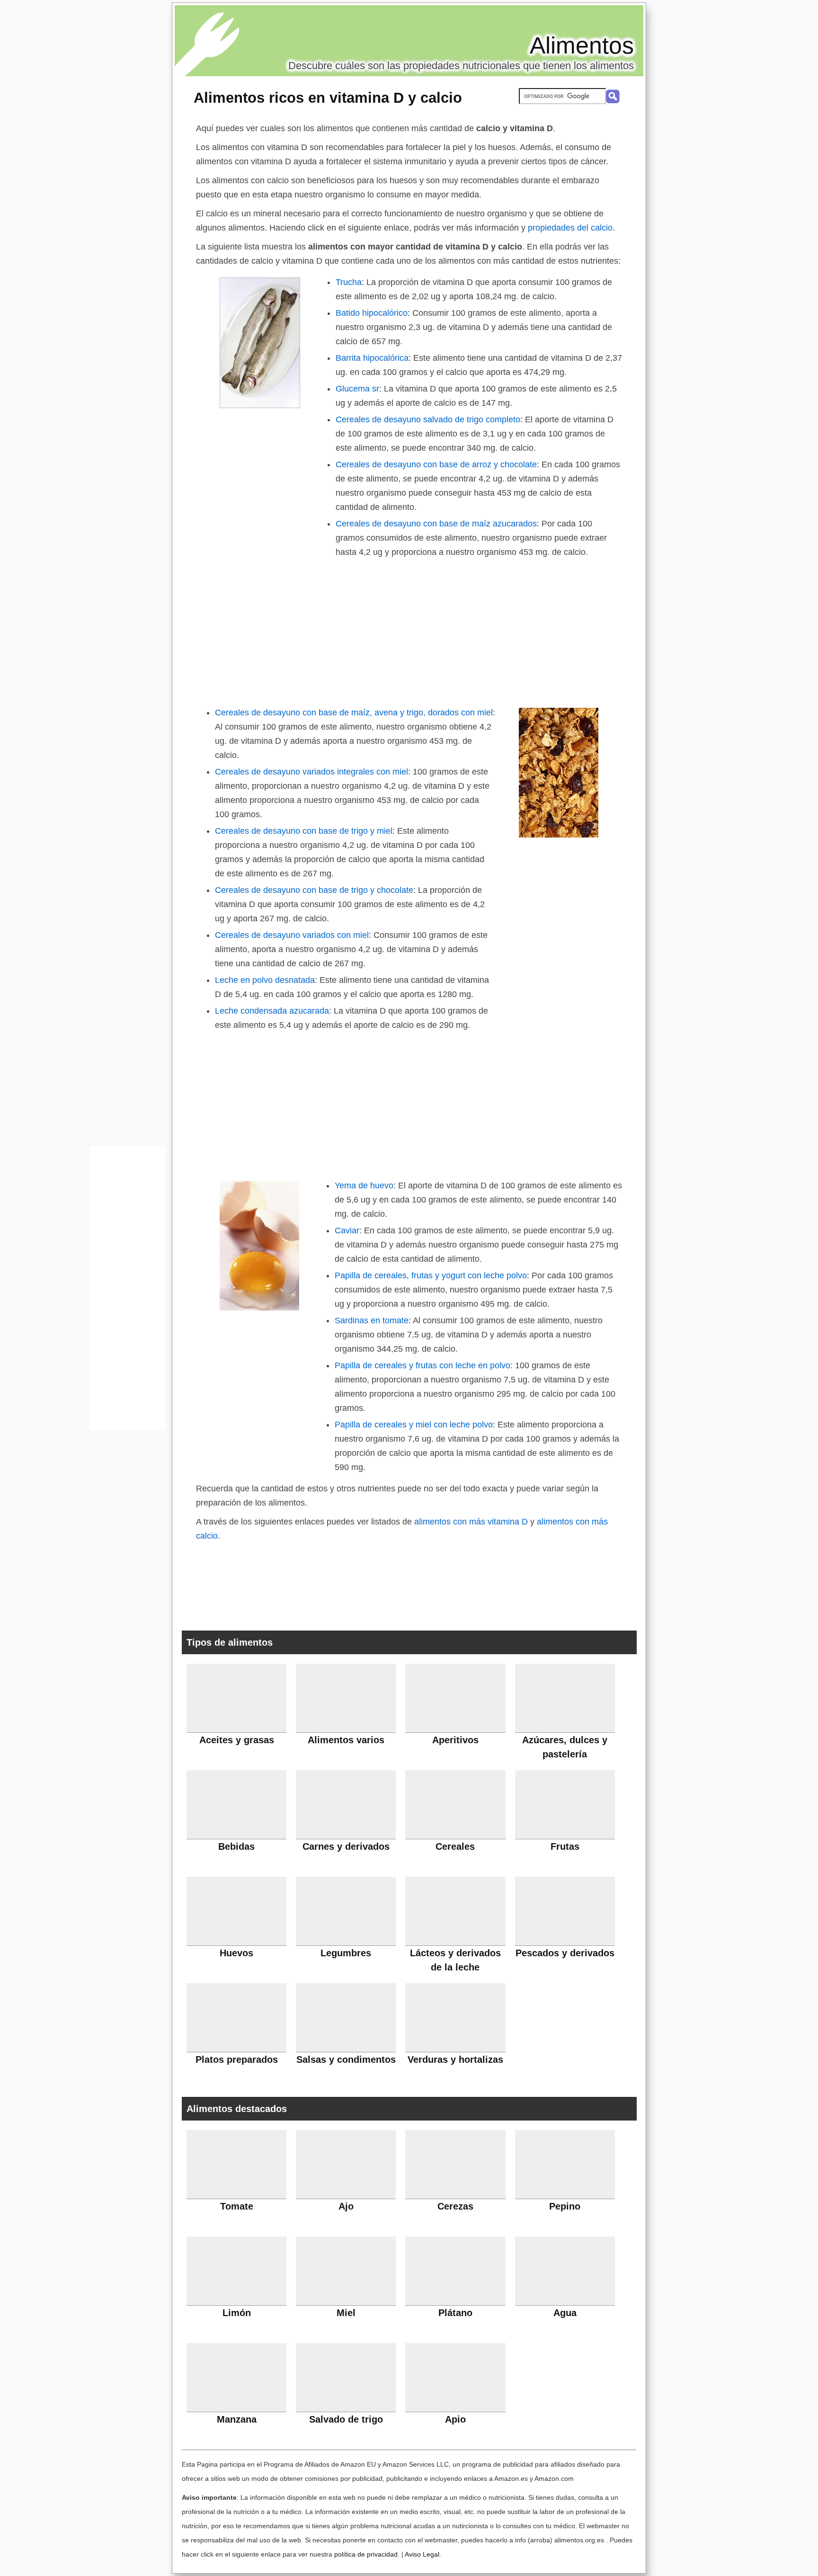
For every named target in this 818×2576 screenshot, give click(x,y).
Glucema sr (357, 389)
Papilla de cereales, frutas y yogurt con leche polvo (431, 1275)
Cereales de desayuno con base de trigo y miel (304, 831)
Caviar (347, 1230)
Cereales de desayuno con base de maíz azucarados (436, 524)
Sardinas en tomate (372, 1320)
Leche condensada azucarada (272, 1011)
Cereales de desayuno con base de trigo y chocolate (314, 890)
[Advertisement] (409, 630)
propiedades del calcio (570, 228)
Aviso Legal (422, 2554)
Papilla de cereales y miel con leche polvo (414, 1425)
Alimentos (582, 45)
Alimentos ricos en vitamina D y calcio (328, 98)
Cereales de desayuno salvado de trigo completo (428, 419)
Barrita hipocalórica (372, 358)
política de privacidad (366, 2554)
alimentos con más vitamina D (471, 1522)
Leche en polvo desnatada (265, 980)
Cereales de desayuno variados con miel (292, 935)
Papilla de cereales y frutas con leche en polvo (422, 1365)
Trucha (349, 282)
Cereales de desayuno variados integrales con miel (311, 772)
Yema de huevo (364, 1185)
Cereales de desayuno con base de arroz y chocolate (436, 464)
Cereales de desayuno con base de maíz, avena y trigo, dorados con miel (354, 713)
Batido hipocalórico (372, 313)
